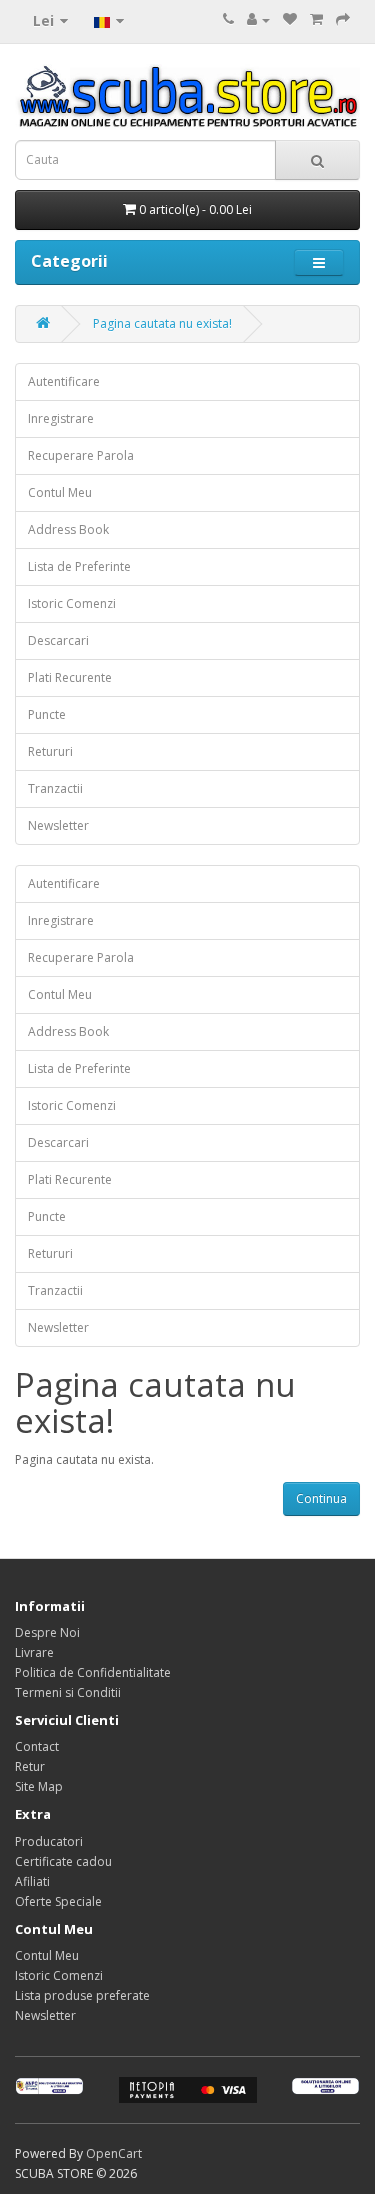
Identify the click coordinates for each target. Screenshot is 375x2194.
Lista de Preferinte (79, 566)
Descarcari (58, 640)
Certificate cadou (63, 1861)
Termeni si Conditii (68, 1692)
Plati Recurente (70, 677)
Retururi (50, 751)
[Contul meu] (258, 19)
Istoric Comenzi (72, 603)
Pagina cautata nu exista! (162, 323)
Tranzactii (55, 788)
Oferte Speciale (58, 1901)
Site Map (39, 1786)
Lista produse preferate (82, 1995)
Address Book (68, 529)
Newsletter (58, 825)
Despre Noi (47, 1632)
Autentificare (64, 381)
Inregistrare (61, 418)
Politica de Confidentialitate (93, 1672)
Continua (321, 1498)
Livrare (34, 1652)
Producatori (49, 1841)
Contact (37, 1746)
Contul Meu (60, 492)
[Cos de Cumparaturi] (316, 19)
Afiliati (32, 1881)
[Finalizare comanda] (343, 19)
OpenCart (114, 2153)
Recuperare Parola (81, 455)
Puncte (47, 714)
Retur (30, 1766)
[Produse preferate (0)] (290, 19)
